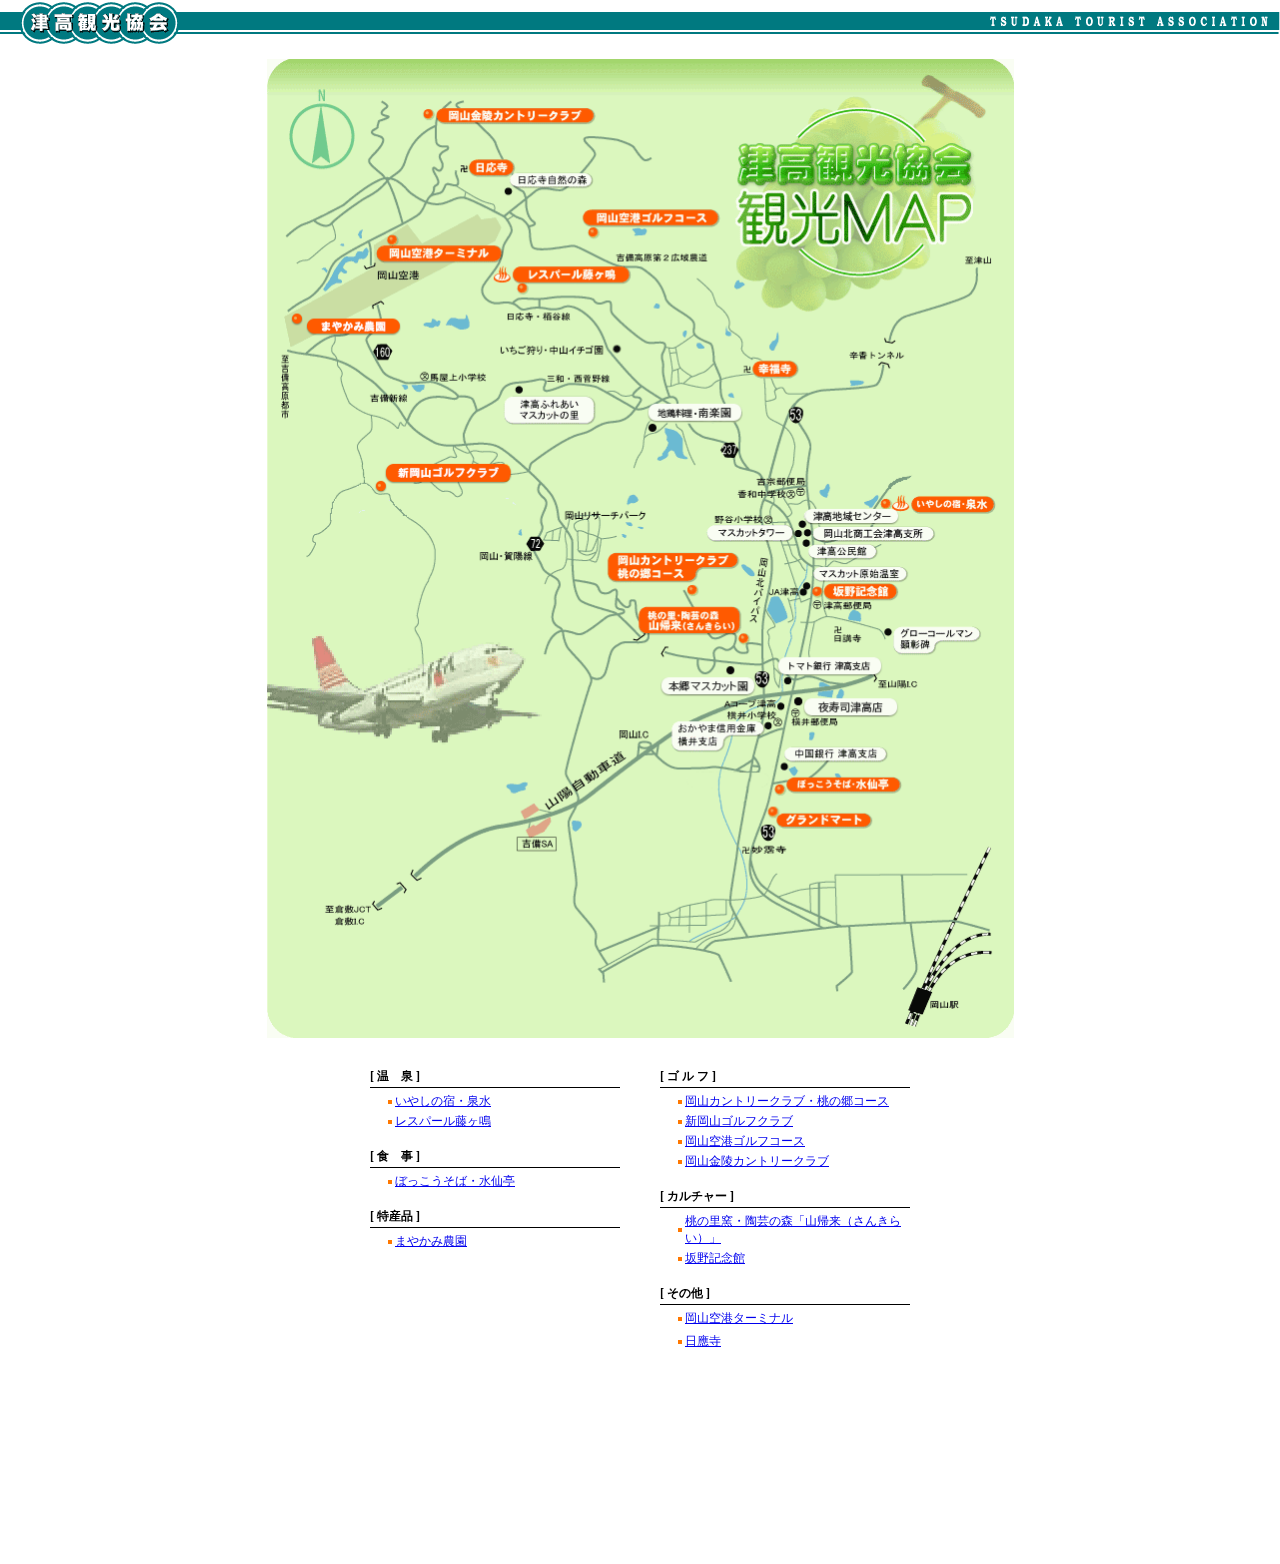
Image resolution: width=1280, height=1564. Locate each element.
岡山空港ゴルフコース (745, 1141)
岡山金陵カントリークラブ (757, 1161)
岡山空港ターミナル (739, 1318)
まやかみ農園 (431, 1241)
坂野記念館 (715, 1258)
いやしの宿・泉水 (443, 1101)
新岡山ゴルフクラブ (739, 1121)
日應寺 (703, 1341)
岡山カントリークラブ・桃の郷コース (787, 1101)
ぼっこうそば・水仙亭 (455, 1181)
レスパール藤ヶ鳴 (443, 1121)
